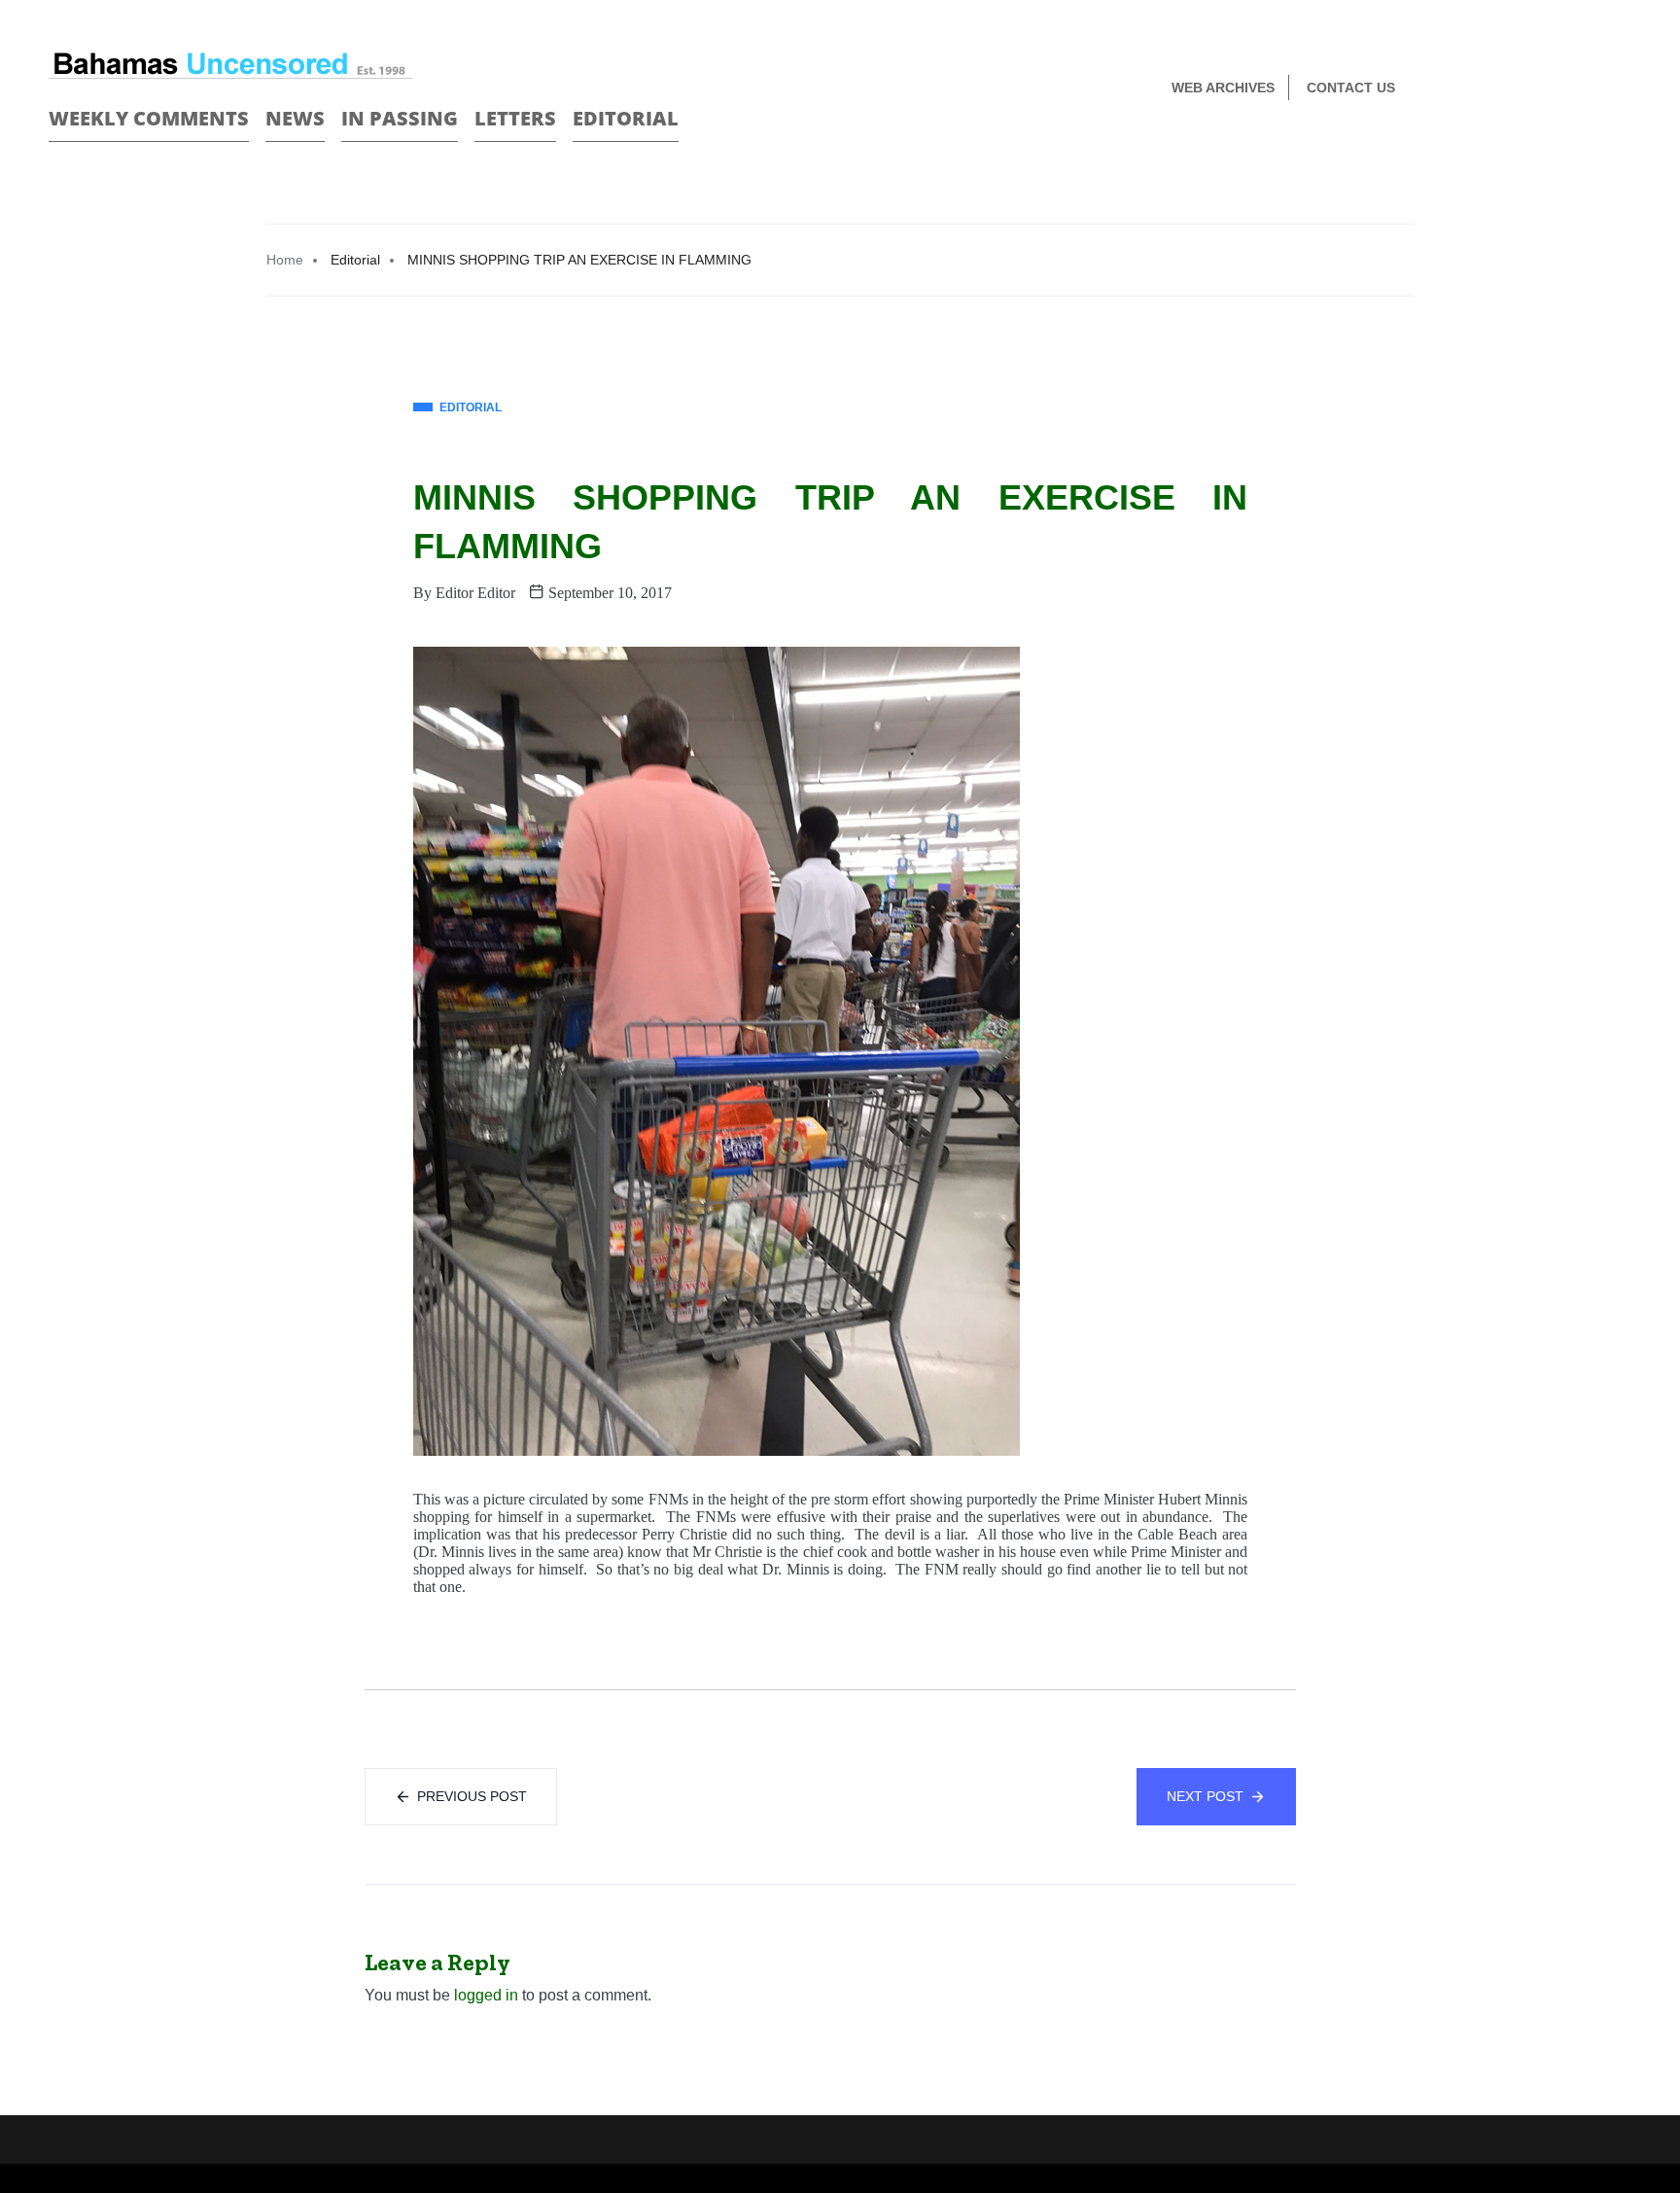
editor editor (475, 593)
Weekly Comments (149, 118)
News (295, 118)
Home (285, 260)
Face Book (1589, 89)
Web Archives (1223, 88)
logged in (486, 1995)
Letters (515, 118)
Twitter (1623, 89)
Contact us (1351, 88)
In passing (400, 118)
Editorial (626, 118)
